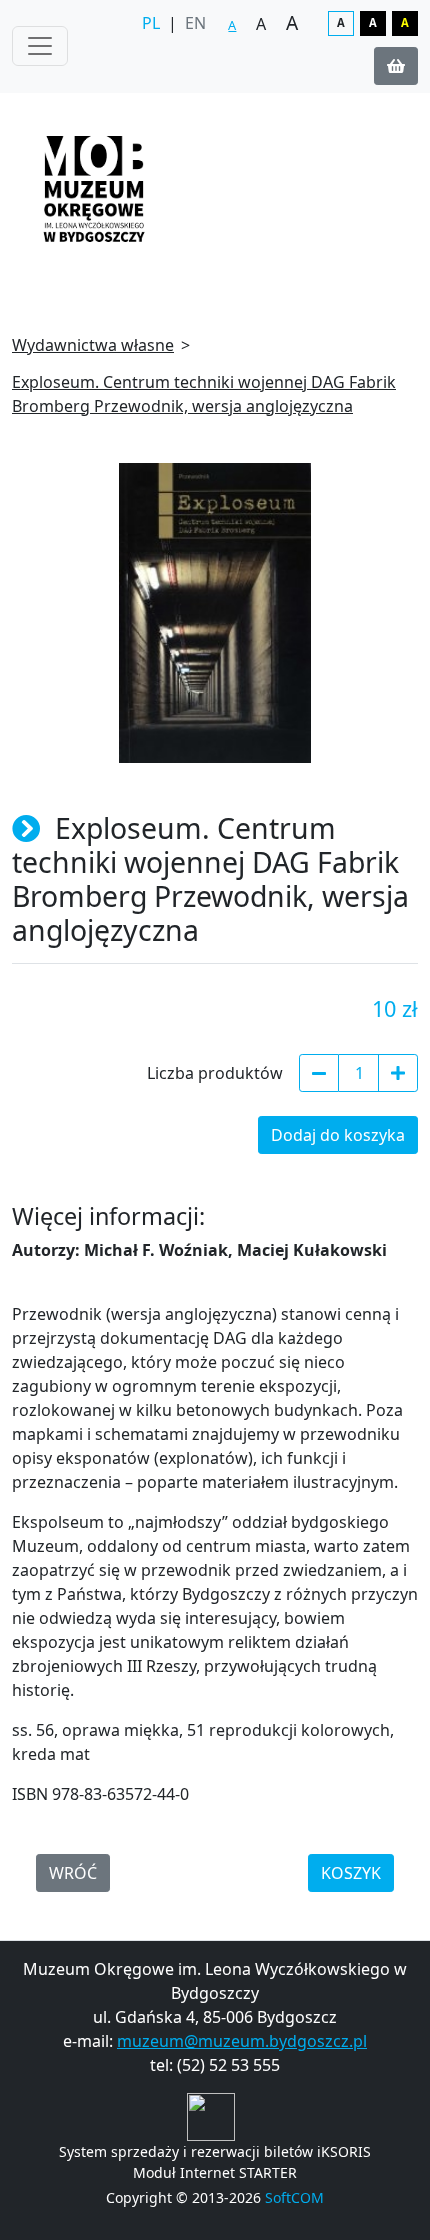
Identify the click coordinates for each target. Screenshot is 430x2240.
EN (195, 23)
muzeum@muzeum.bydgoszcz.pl (242, 2041)
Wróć (73, 1873)
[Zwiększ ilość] (398, 1073)
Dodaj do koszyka (338, 1135)
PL (151, 23)
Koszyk (351, 1873)
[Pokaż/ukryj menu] (40, 46)
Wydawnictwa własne (93, 345)
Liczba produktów (215, 1073)
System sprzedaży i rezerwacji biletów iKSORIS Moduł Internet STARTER (215, 2162)
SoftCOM (294, 2197)
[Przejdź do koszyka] (396, 66)
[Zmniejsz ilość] (319, 1073)
